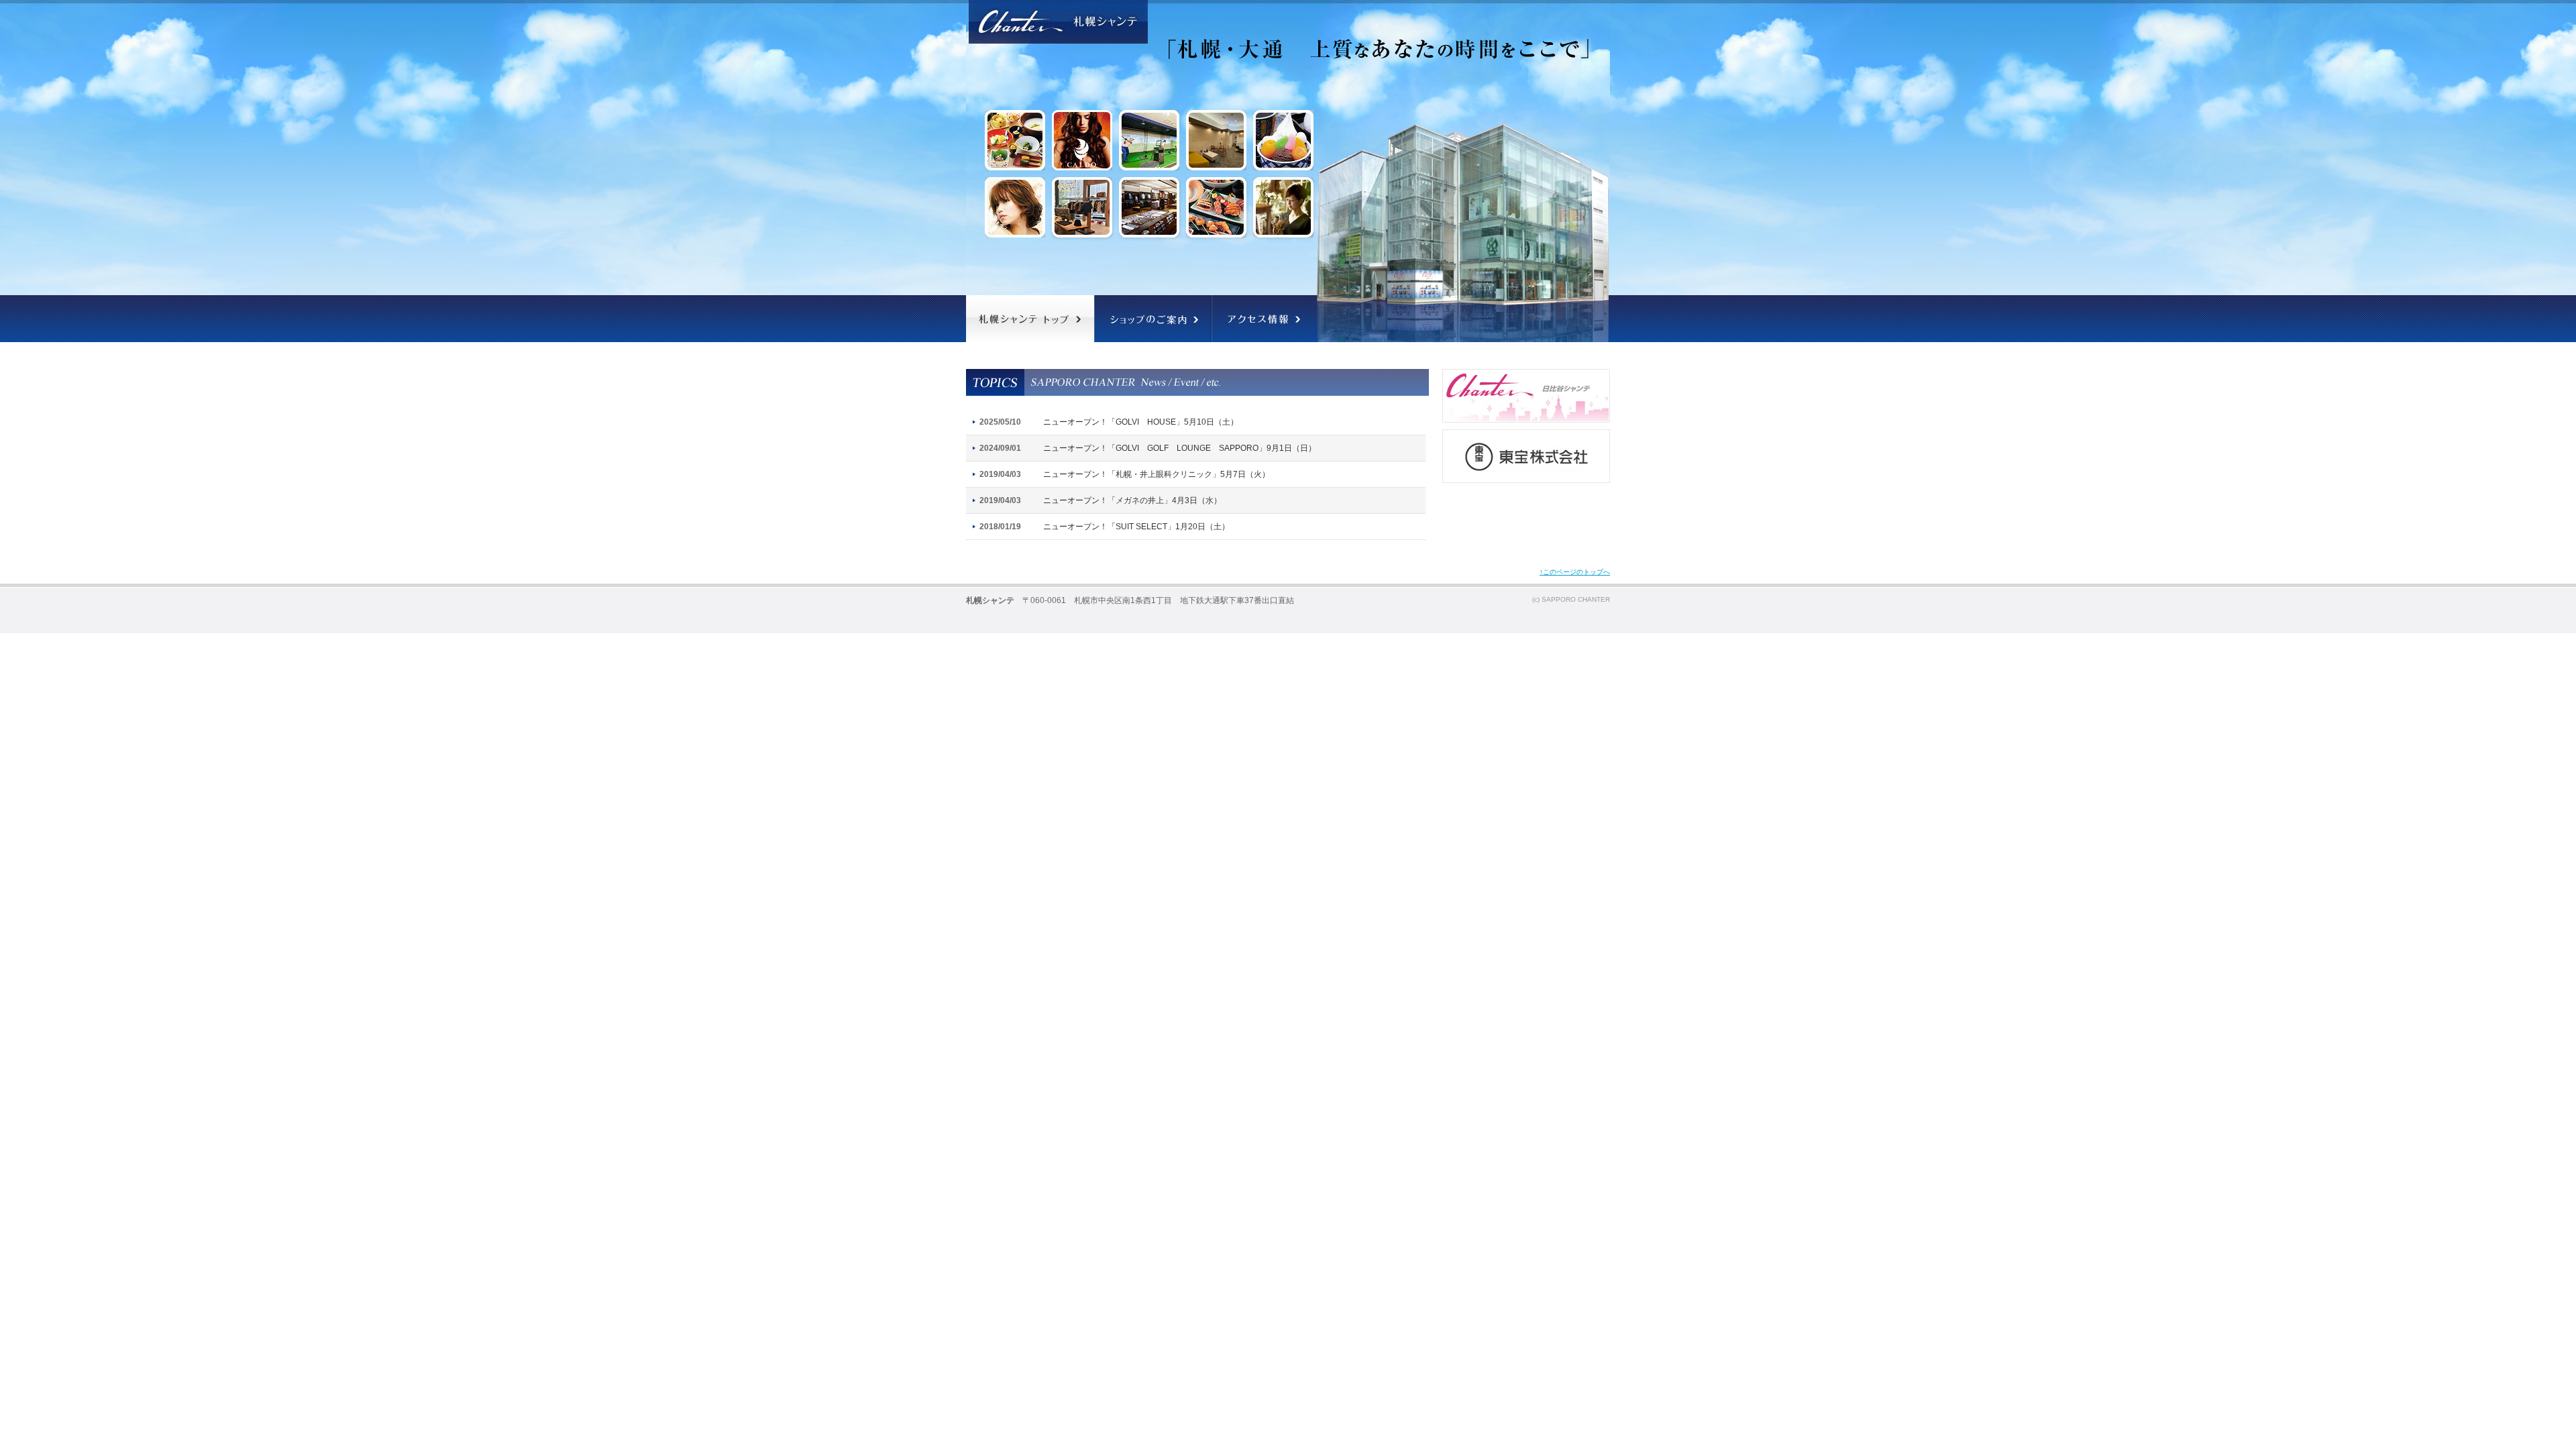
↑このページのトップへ (1575, 572)
